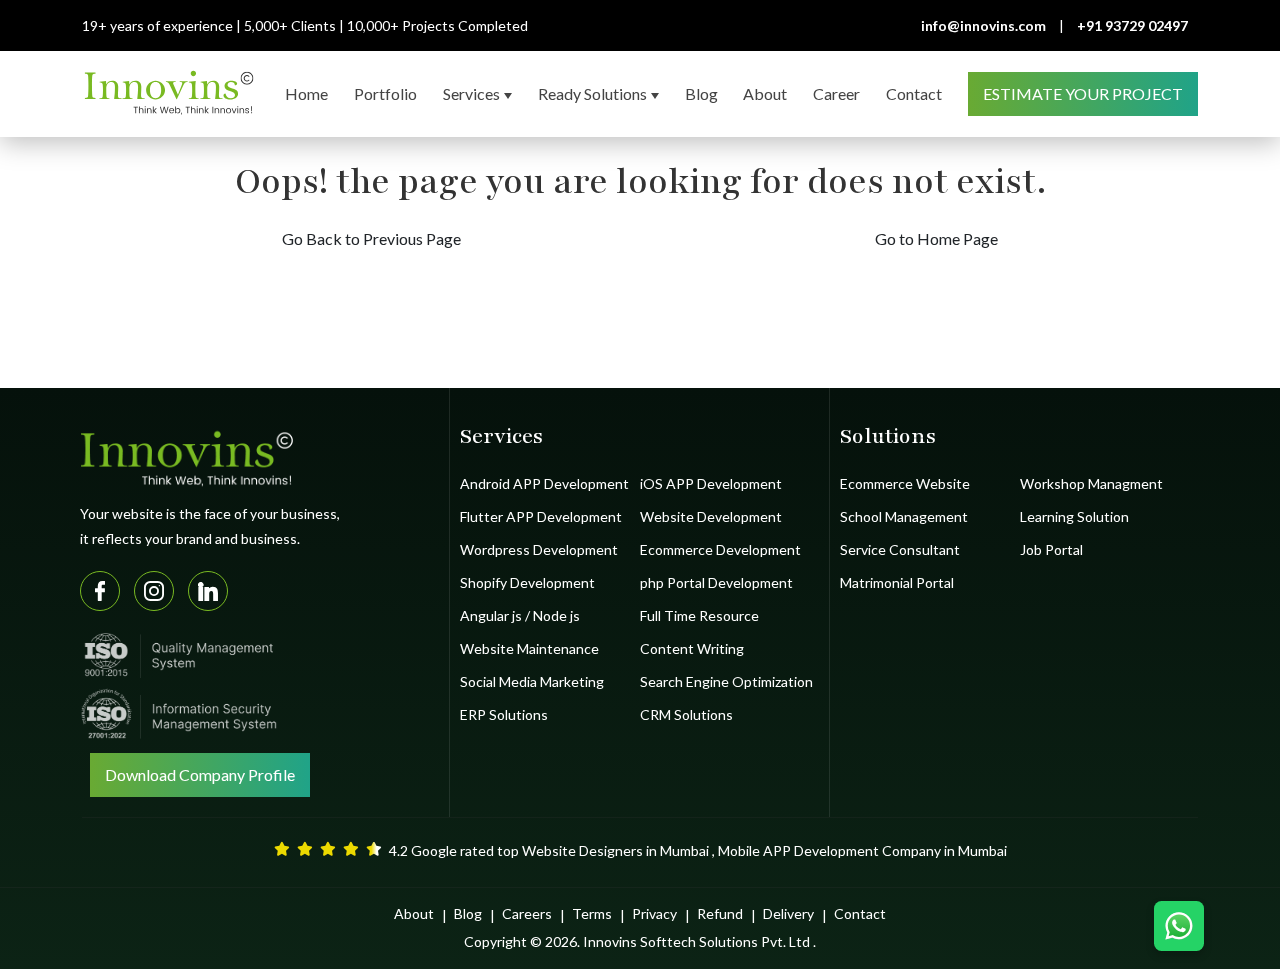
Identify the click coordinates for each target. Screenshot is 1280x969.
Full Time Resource (699, 615)
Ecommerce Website (905, 483)
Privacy (654, 913)
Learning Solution (1074, 516)
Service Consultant (900, 549)
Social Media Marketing (532, 681)
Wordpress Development (539, 549)
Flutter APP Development (541, 516)
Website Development (711, 516)
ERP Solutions (504, 714)
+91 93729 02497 (1132, 25)
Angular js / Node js (520, 615)
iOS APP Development (711, 483)
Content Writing (692, 648)
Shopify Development (527, 582)
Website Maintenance (529, 648)
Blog (468, 913)
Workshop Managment (1091, 483)
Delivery (788, 913)
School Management (904, 516)
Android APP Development (544, 483)
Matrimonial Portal (897, 582)
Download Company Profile (200, 774)
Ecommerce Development (720, 549)
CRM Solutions (686, 714)
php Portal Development (716, 582)
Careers (527, 913)
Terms (592, 913)
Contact (860, 913)
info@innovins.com (983, 25)
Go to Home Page (936, 238)
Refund (720, 913)
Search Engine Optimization (726, 681)
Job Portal (1051, 549)
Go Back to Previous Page (371, 238)
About (414, 913)
